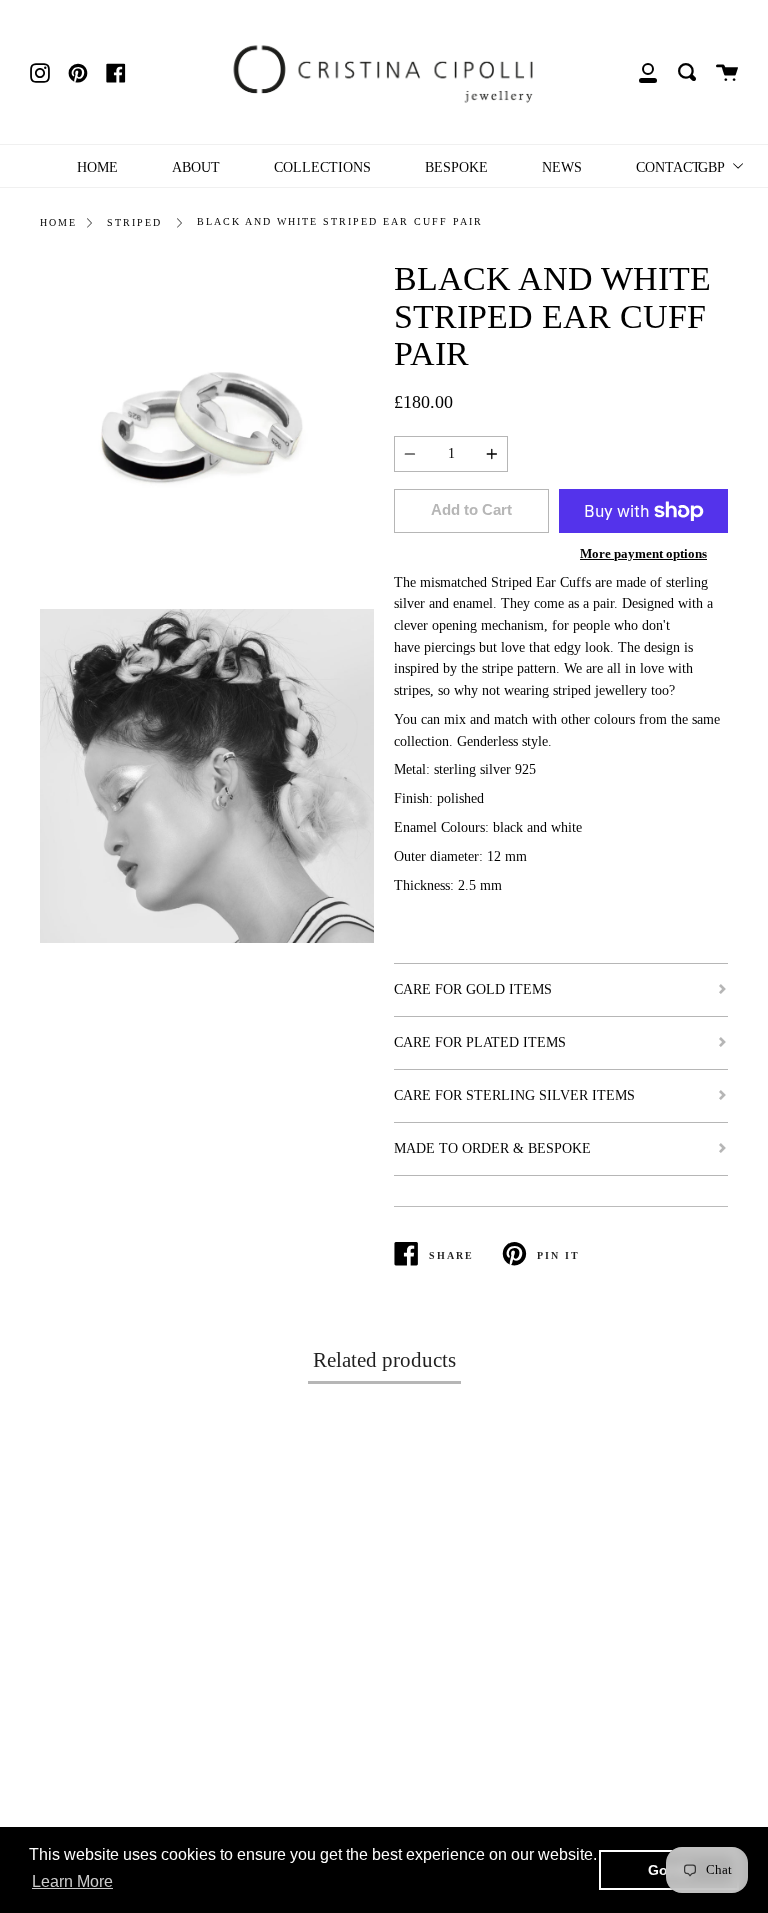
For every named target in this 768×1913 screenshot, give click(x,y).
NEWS (562, 167)
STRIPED (134, 222)
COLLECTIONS (322, 167)
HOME (97, 167)
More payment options (643, 553)
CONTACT (668, 167)
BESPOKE (456, 167)
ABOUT (196, 167)
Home (58, 222)
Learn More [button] (72, 1881)
